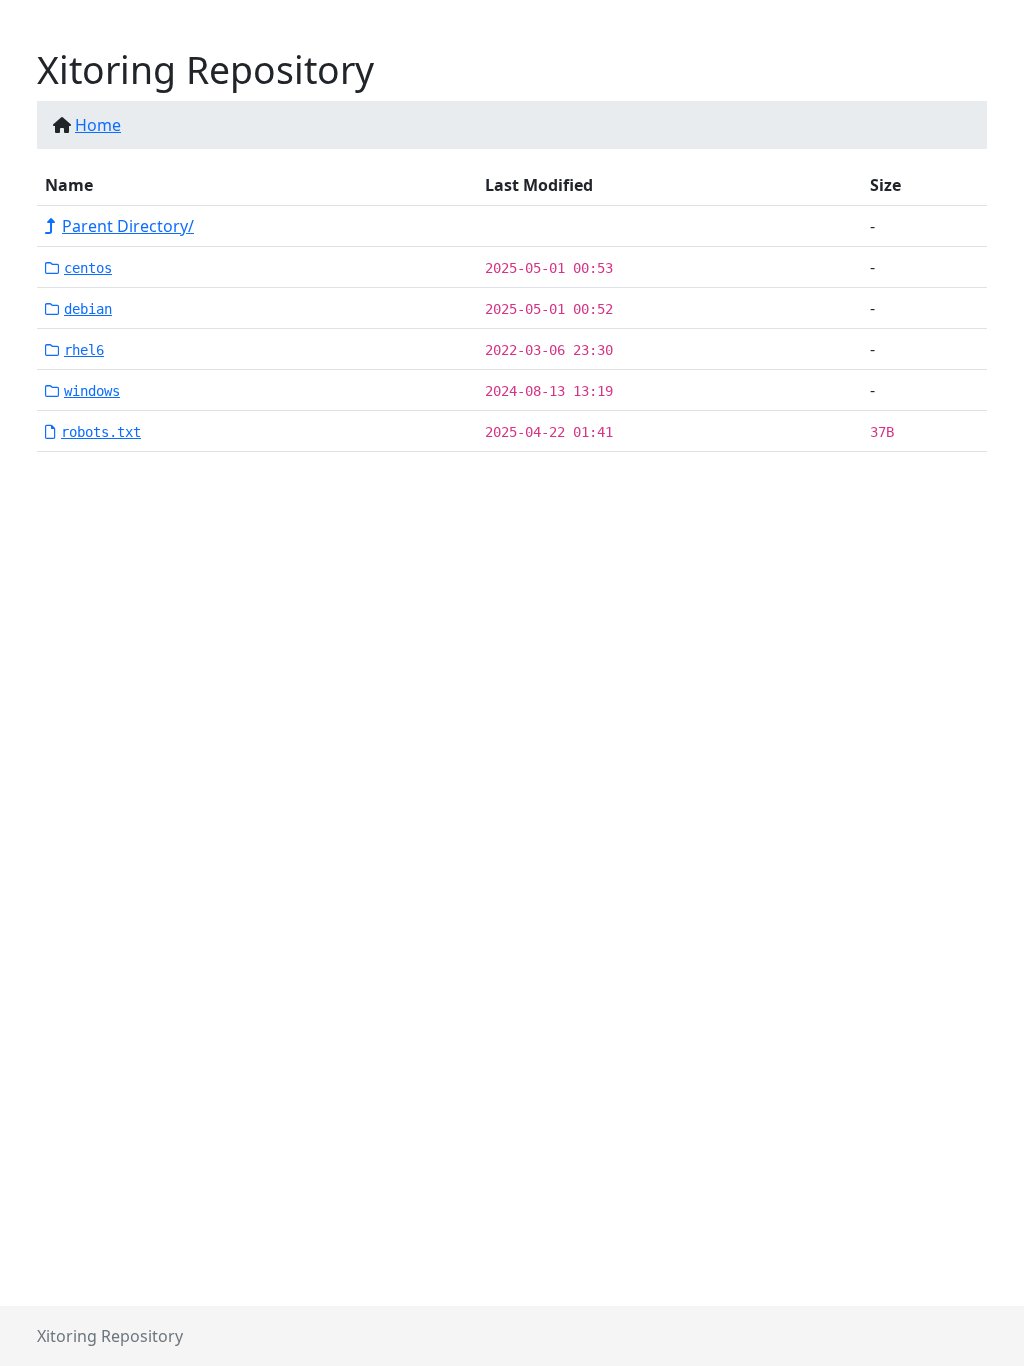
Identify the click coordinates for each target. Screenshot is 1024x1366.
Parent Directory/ (128, 226)
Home (98, 125)
